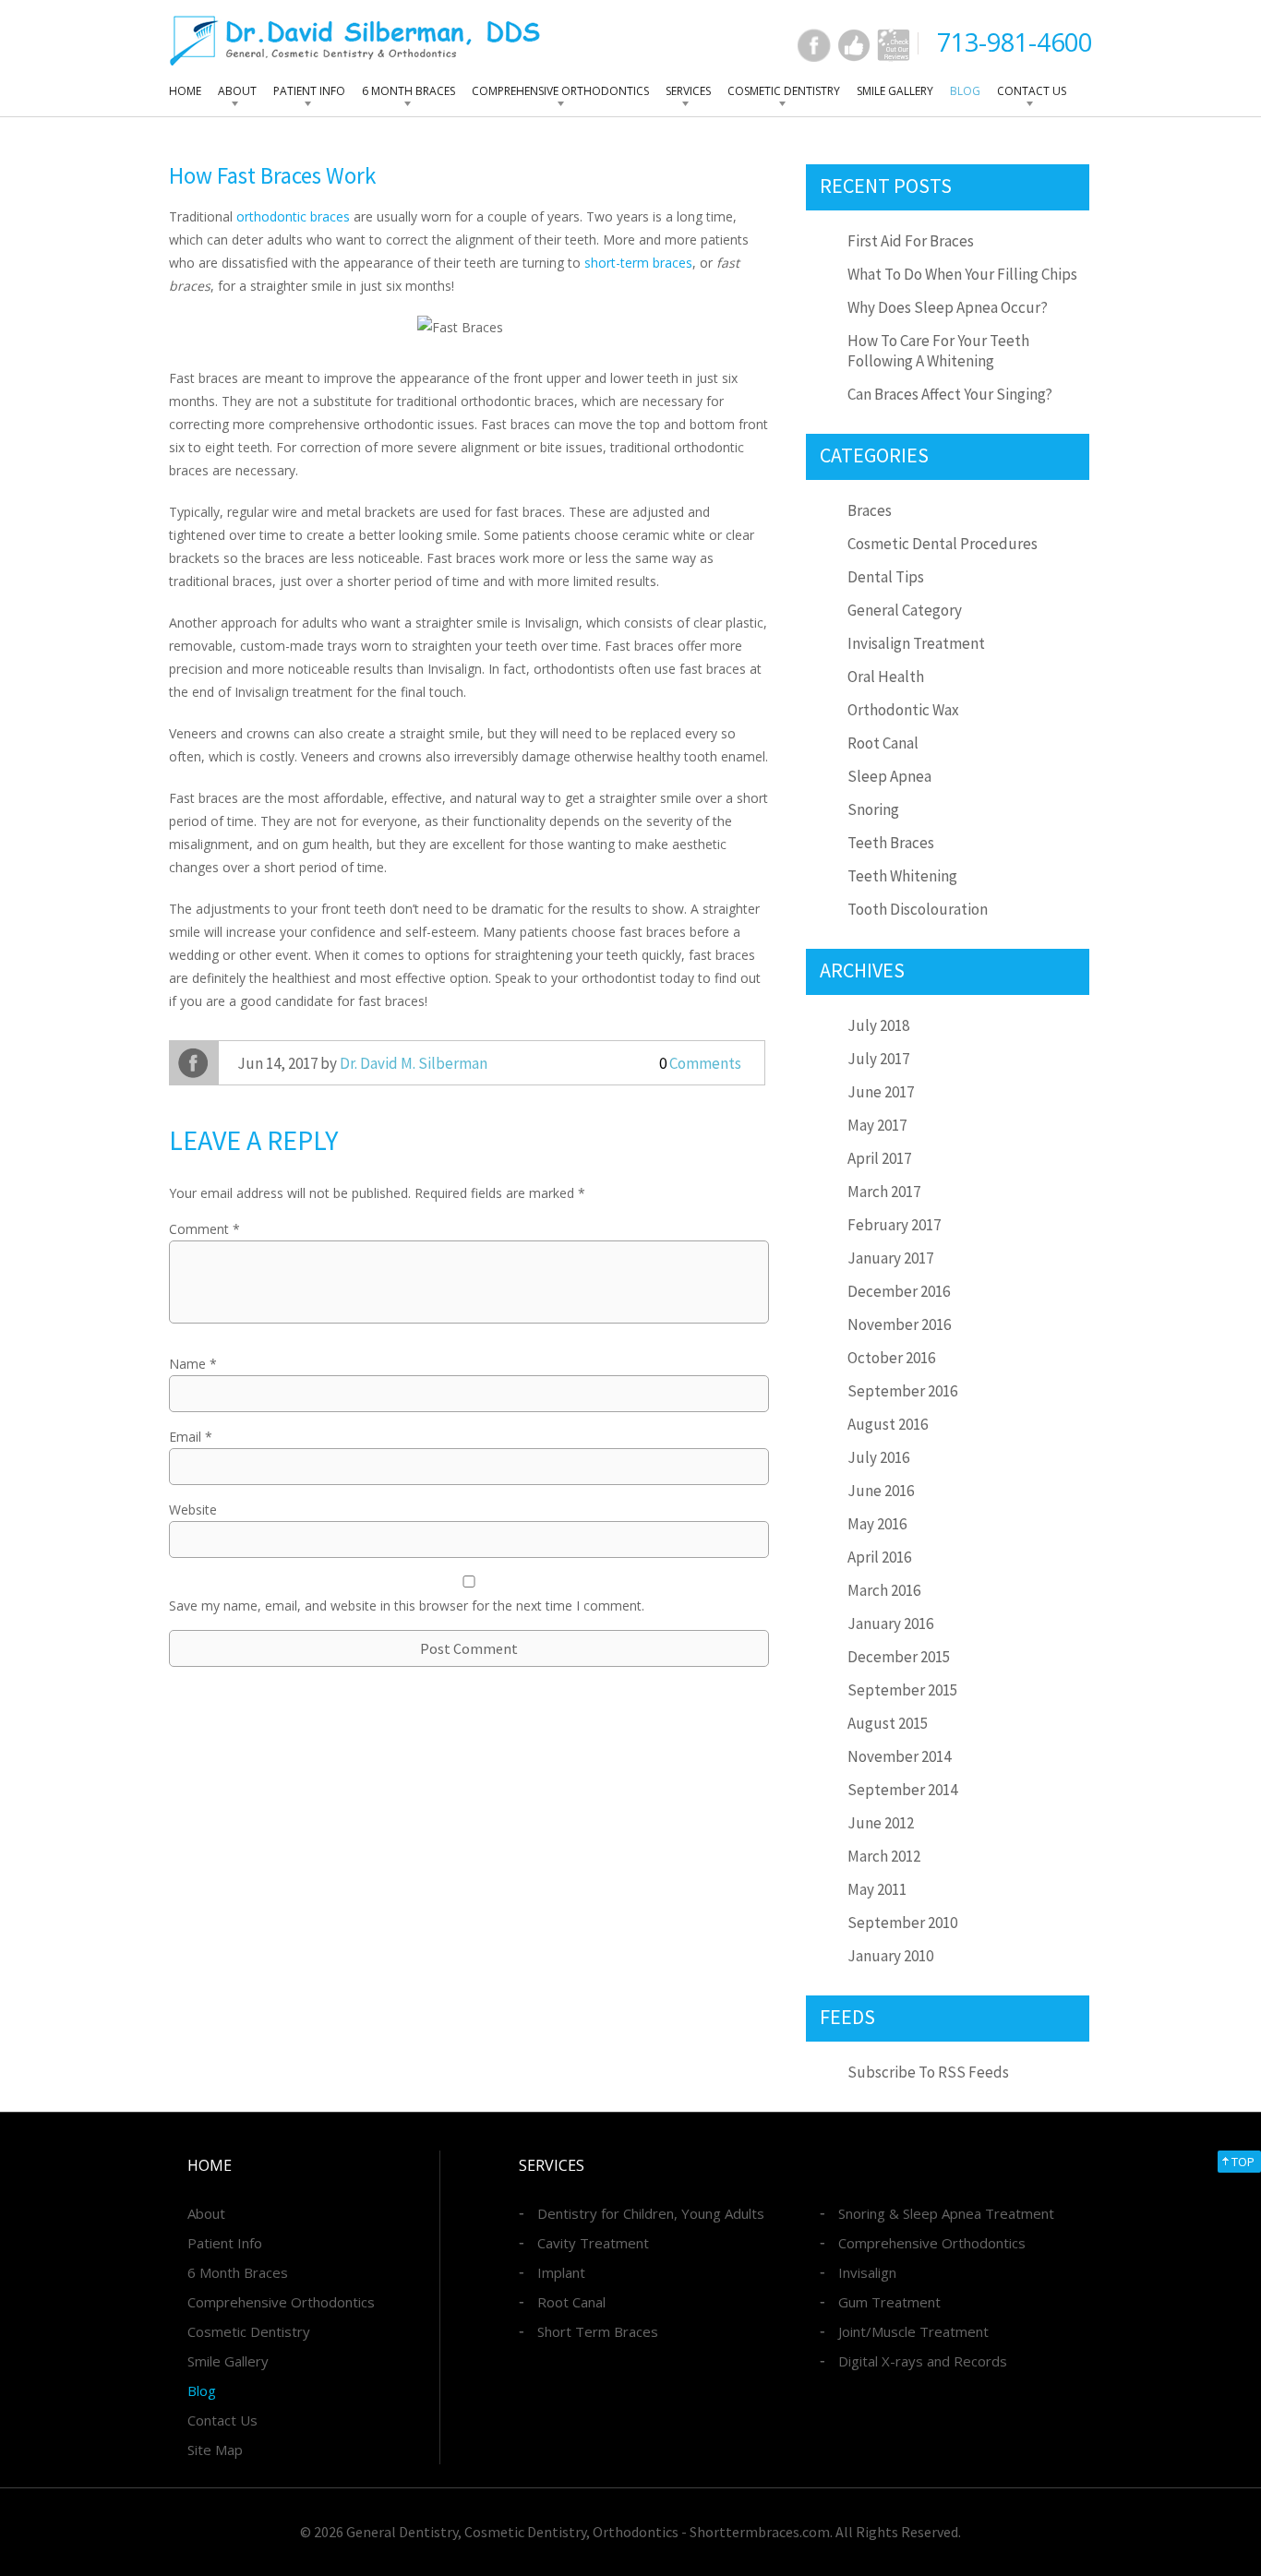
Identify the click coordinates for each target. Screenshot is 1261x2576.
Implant (561, 2272)
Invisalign (867, 2272)
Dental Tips (886, 577)
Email (191, 1437)
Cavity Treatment (593, 2243)
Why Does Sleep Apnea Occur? (948, 307)
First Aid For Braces (911, 241)
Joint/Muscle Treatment (913, 2331)
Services (688, 91)
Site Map (215, 2450)
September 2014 (902, 1790)
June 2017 (881, 1092)
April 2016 (879, 1557)
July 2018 (878, 1025)
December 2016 (899, 1291)
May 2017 (877, 1125)
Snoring (873, 809)
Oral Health (886, 677)
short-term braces (638, 263)
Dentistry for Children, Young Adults (651, 2213)
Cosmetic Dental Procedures (943, 544)
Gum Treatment (889, 2302)
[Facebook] (814, 45)
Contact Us (1032, 91)
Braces (870, 510)
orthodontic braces (293, 216)
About (237, 91)
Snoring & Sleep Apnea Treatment (946, 2213)
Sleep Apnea (889, 776)
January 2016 (890, 1623)
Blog (965, 91)
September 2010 (902, 1923)
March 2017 (884, 1192)
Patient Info (309, 91)
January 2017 (890, 1258)
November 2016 (899, 1324)
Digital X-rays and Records (923, 2361)
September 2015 (902, 1690)
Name (193, 1364)
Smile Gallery (895, 91)
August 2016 (888, 1424)
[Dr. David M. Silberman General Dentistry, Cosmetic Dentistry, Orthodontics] (355, 40)
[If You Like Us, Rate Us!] (854, 45)
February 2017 (894, 1225)
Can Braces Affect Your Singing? (950, 394)
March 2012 (884, 1856)
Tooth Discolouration (918, 909)
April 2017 (879, 1158)
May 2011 (877, 1889)
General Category (905, 610)
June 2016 (881, 1491)
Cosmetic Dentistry (784, 91)
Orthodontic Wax (903, 710)
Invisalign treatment (916, 643)
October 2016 (891, 1358)
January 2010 (890, 1956)
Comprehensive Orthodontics (560, 91)
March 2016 (884, 1590)
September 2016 (902, 1391)
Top (1243, 2162)
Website (193, 1510)
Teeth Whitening (902, 876)
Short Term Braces (598, 2331)
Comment (204, 1229)
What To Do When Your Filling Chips (962, 274)
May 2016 (877, 1524)
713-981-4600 (1015, 42)
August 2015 (888, 1723)
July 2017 (878, 1059)
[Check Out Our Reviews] (894, 45)
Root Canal (883, 743)
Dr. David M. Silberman (414, 1063)
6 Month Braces (408, 91)
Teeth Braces (891, 843)
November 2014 (899, 1756)
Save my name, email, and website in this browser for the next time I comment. (407, 1606)
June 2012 (881, 1823)
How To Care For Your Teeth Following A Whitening (938, 351)
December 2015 (899, 1657)
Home (185, 91)
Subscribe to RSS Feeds (928, 2072)
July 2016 (878, 1457)
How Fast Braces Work (272, 175)
